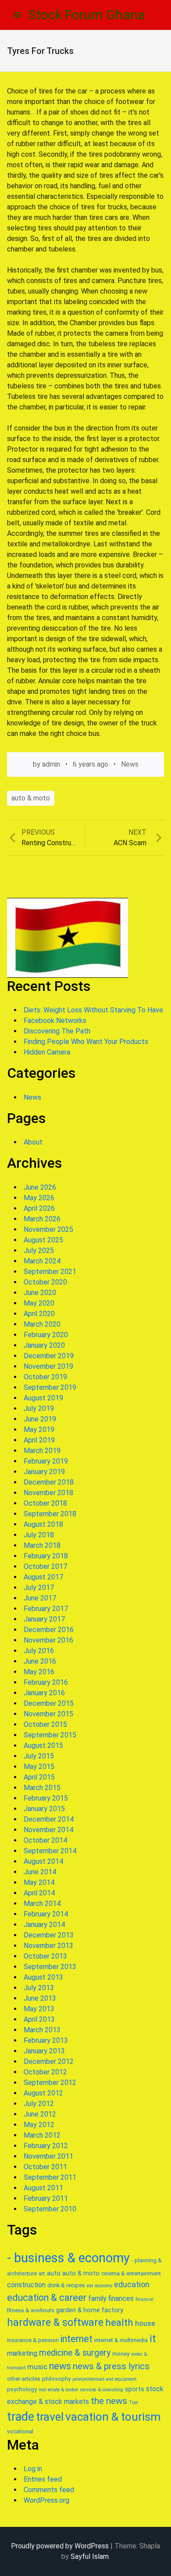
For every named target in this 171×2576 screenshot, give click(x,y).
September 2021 (50, 1272)
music (37, 2367)
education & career (47, 2298)
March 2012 (42, 2135)
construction (26, 2285)
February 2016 (46, 1682)
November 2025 (48, 1229)
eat (90, 2286)
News (130, 764)
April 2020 (39, 1314)
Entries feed (43, 2479)
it (153, 2339)
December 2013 (49, 1935)
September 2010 (50, 2209)
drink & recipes (66, 2285)
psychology (22, 2389)
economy (103, 2286)
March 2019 (42, 1451)
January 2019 (44, 1472)
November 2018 (48, 1493)
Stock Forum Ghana (87, 15)
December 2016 (49, 1630)
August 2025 (43, 1240)
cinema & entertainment (131, 2273)
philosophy (56, 2379)
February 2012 (46, 2146)
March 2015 (42, 1788)
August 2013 (43, 1977)
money (121, 2354)
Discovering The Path (57, 1031)
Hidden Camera (47, 1052)
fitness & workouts (31, 2310)
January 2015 (44, 1809)
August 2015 (43, 1745)
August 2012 (43, 2093)
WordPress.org (46, 2500)
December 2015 (49, 1703)
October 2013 (45, 1956)
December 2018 (49, 1482)
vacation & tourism (113, 2417)
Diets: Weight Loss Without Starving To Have (93, 1010)
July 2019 (39, 1408)
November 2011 (48, 2156)
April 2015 (39, 1777)
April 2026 (39, 1208)
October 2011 (45, 2167)
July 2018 (39, 1535)
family (97, 2298)
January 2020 (44, 1345)
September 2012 (50, 2083)
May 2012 (39, 2125)
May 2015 (39, 1767)
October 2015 (45, 1724)
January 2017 (44, 1619)
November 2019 (48, 1366)
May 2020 (39, 1303)
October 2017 (45, 1566)
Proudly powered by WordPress (60, 2546)
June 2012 (40, 2114)
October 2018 (45, 1503)
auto (54, 2273)
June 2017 (40, 1598)
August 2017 (43, 1577)
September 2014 (50, 1851)
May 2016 (39, 1672)
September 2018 (50, 1514)
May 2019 (39, 1430)
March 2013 (42, 2030)
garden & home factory (90, 2310)
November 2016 (48, 1640)
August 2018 (43, 1524)
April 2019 (39, 1440)
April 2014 (39, 1893)
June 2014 (40, 1872)
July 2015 (39, 1756)
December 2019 (49, 1356)
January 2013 (44, 2051)
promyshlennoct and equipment (104, 2379)
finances (121, 2298)
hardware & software (55, 2323)
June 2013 (40, 1998)
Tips (134, 2402)
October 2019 (45, 1377)
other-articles (24, 2379)
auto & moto (31, 798)
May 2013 (39, 2009)
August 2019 (43, 1398)
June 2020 (40, 1293)
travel (50, 2417)
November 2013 (48, 1946)
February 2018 (46, 1556)
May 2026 (39, 1198)
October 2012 (45, 2072)
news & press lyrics (111, 2366)
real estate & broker (59, 2390)
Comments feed (49, 2490)
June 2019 (40, 1419)
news (60, 2366)
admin (51, 764)
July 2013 (39, 1988)
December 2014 (49, 1819)
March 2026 (42, 1219)
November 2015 (48, 1714)
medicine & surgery (75, 2353)
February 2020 (46, 1335)
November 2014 (48, 1830)
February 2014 (46, 1914)
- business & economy (68, 2258)
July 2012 (39, 2104)
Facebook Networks (55, 1021)
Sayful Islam (90, 2556)
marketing (22, 2353)
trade (21, 2417)
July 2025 (39, 1250)
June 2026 (40, 1187)
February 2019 (46, 1461)
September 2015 (50, 1735)
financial (144, 2299)
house (145, 2323)
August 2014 (43, 1861)
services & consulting (102, 2390)
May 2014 (39, 1882)
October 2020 (45, 1282)
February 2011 (46, 2198)
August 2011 (43, 2188)
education (132, 2284)
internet (77, 2339)
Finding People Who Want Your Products (86, 1042)
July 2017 (39, 1588)
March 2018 (42, 1545)
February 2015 (46, 1798)
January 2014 (44, 1925)
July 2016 (39, 1651)
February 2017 (46, 1609)
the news (109, 2401)
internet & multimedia (121, 2340)
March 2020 (42, 1324)
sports (135, 2389)
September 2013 (50, 1967)
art (42, 2273)
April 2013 (39, 2019)
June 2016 (40, 1661)
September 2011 (50, 2177)
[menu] (18, 15)
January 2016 (44, 1693)
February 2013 (46, 2040)
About (33, 1142)
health (119, 2322)
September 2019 (50, 1387)
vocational (20, 2431)
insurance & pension (33, 2340)
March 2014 (42, 1903)
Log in (33, 2469)
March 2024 (42, 1261)
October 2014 (45, 1840)
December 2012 (49, 2061)
